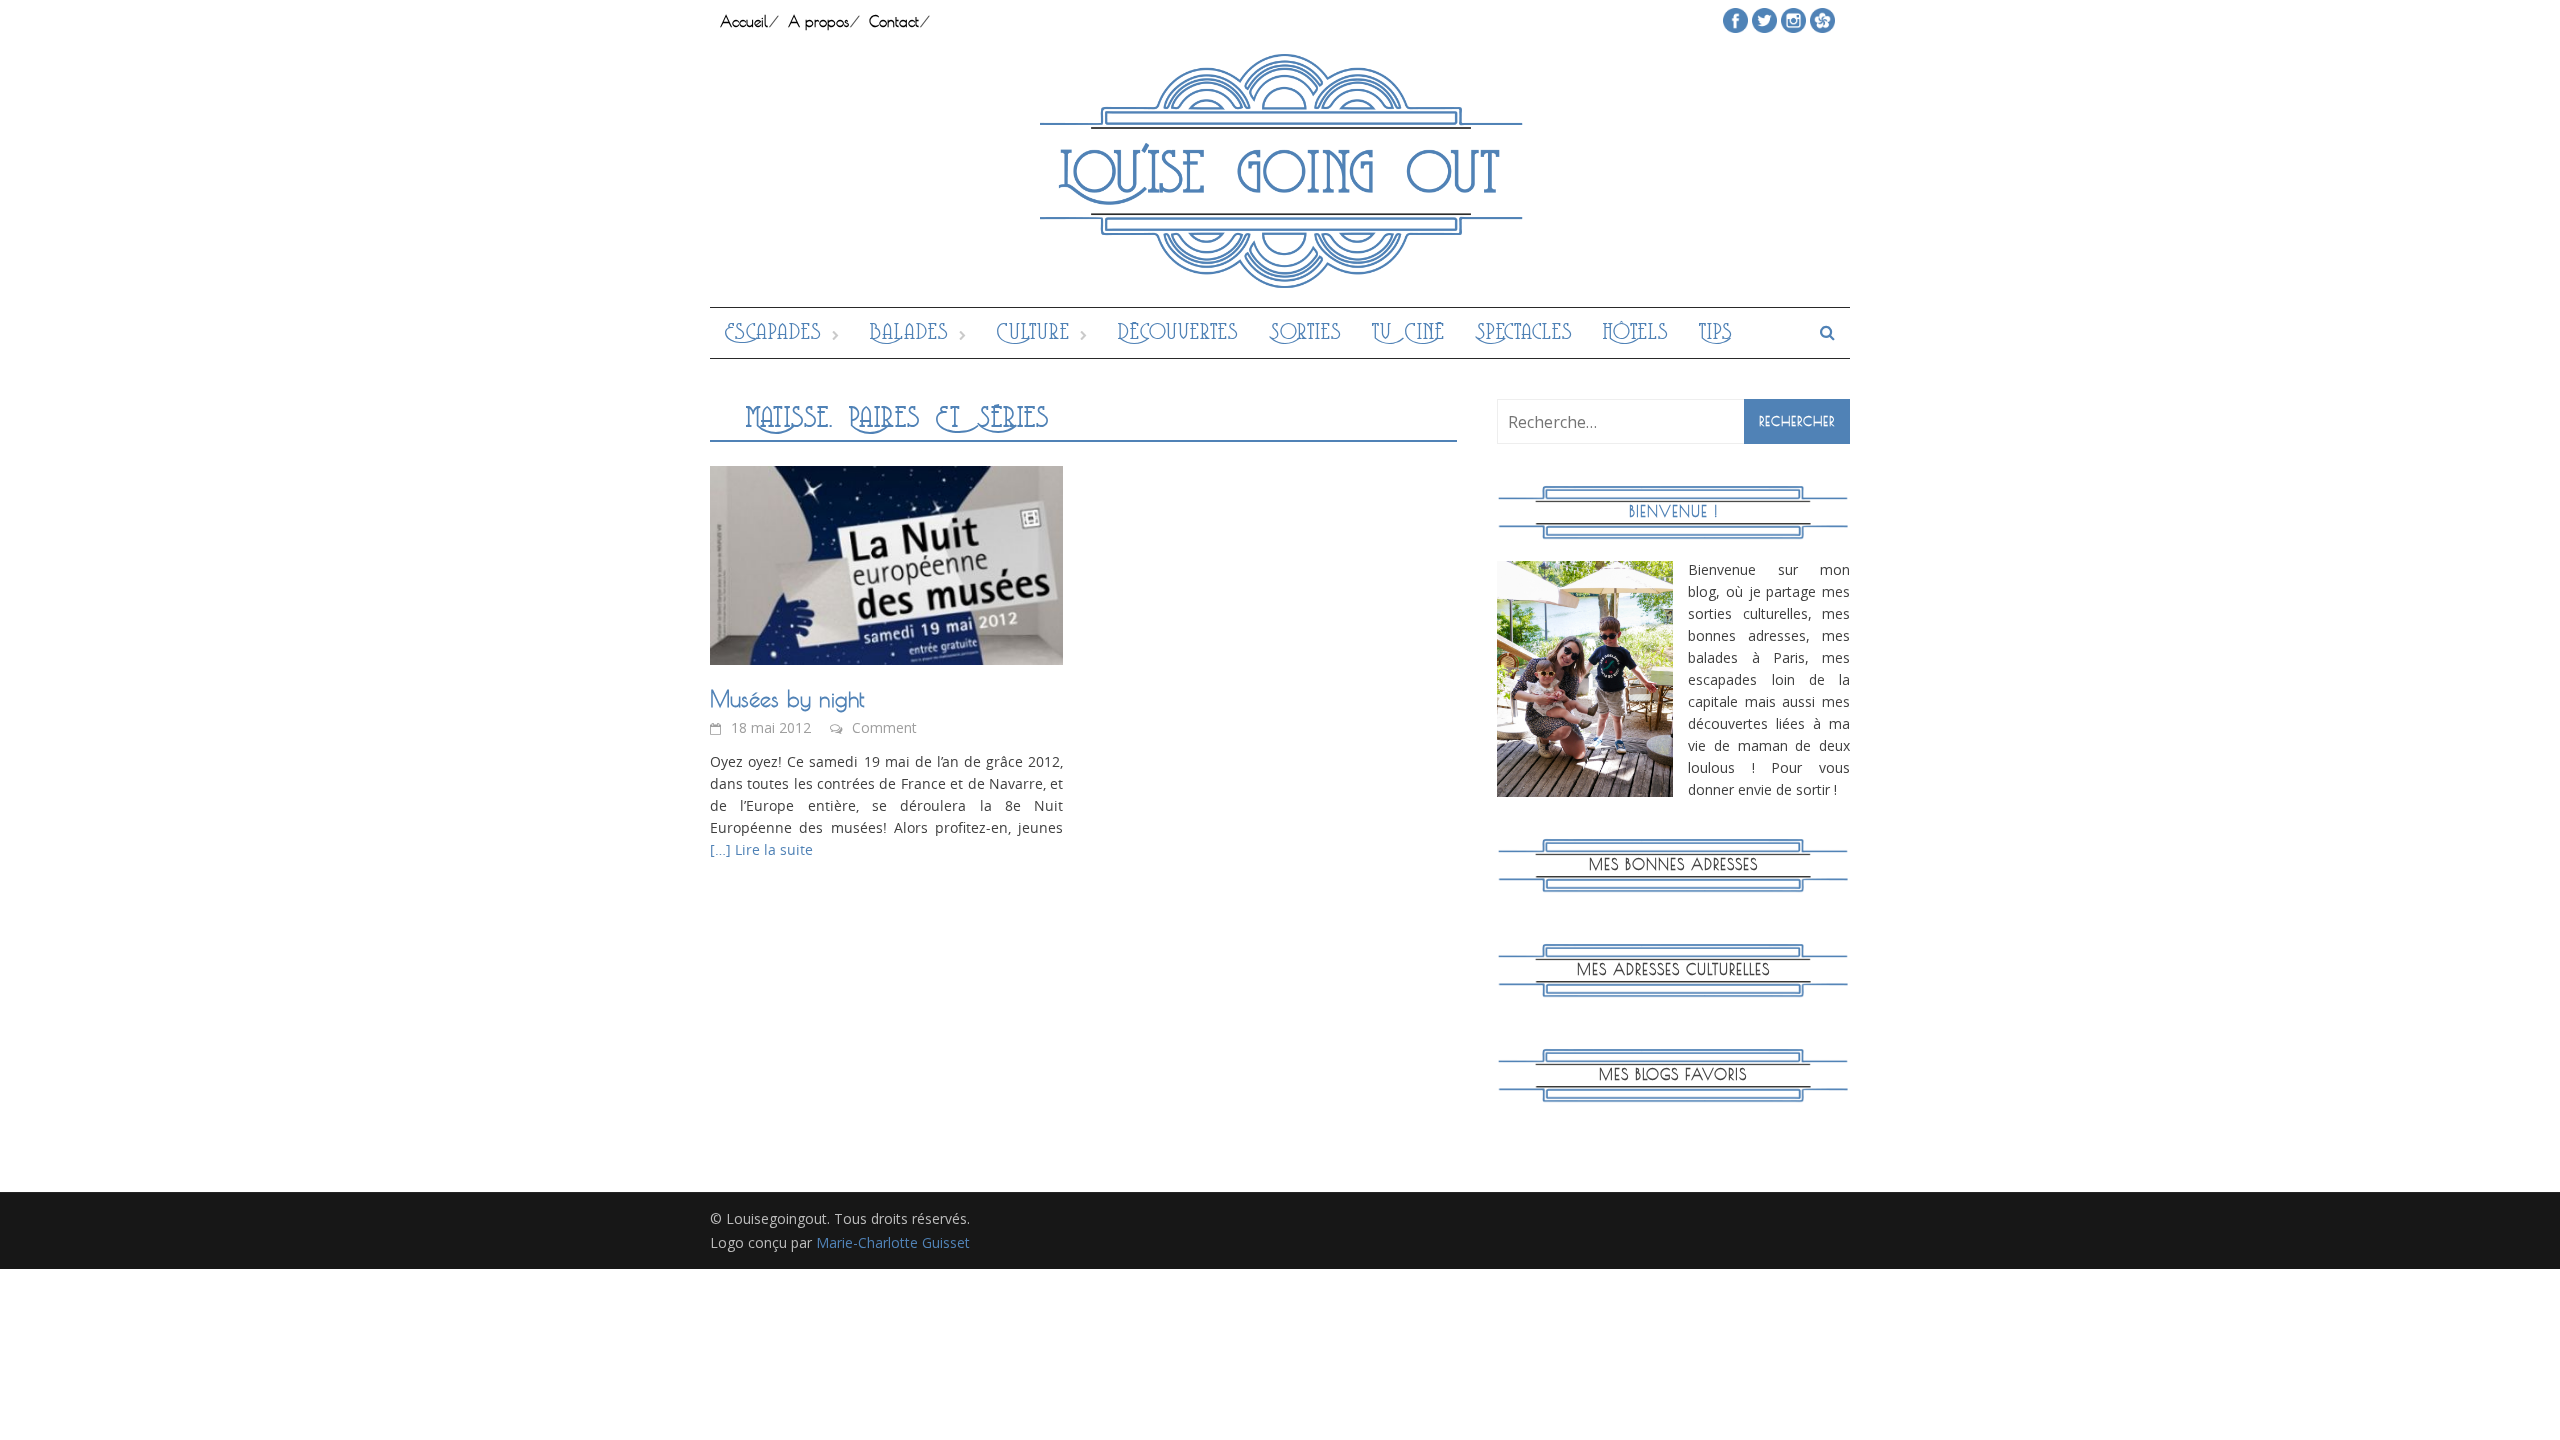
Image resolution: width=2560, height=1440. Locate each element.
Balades (909, 333)
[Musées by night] (886, 564)
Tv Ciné (1408, 333)
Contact (894, 21)
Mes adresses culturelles (1673, 969)
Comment (884, 727)
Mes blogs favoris (1673, 1074)
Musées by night (787, 699)
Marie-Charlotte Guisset (893, 1242)
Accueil (744, 21)
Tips (1716, 333)
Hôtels (1636, 333)
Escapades (773, 333)
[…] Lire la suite (761, 849)
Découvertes (1178, 333)
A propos (818, 21)
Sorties (1305, 333)
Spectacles (1524, 333)
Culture (1033, 333)
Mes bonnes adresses (1673, 864)
